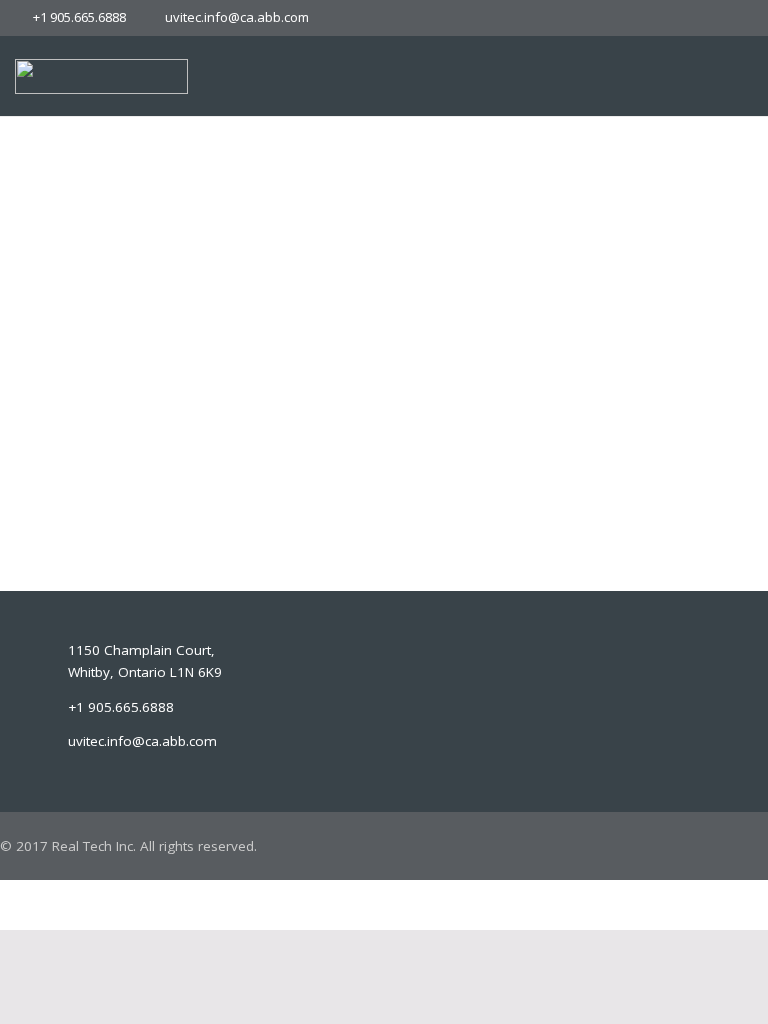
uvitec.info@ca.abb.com (237, 17)
